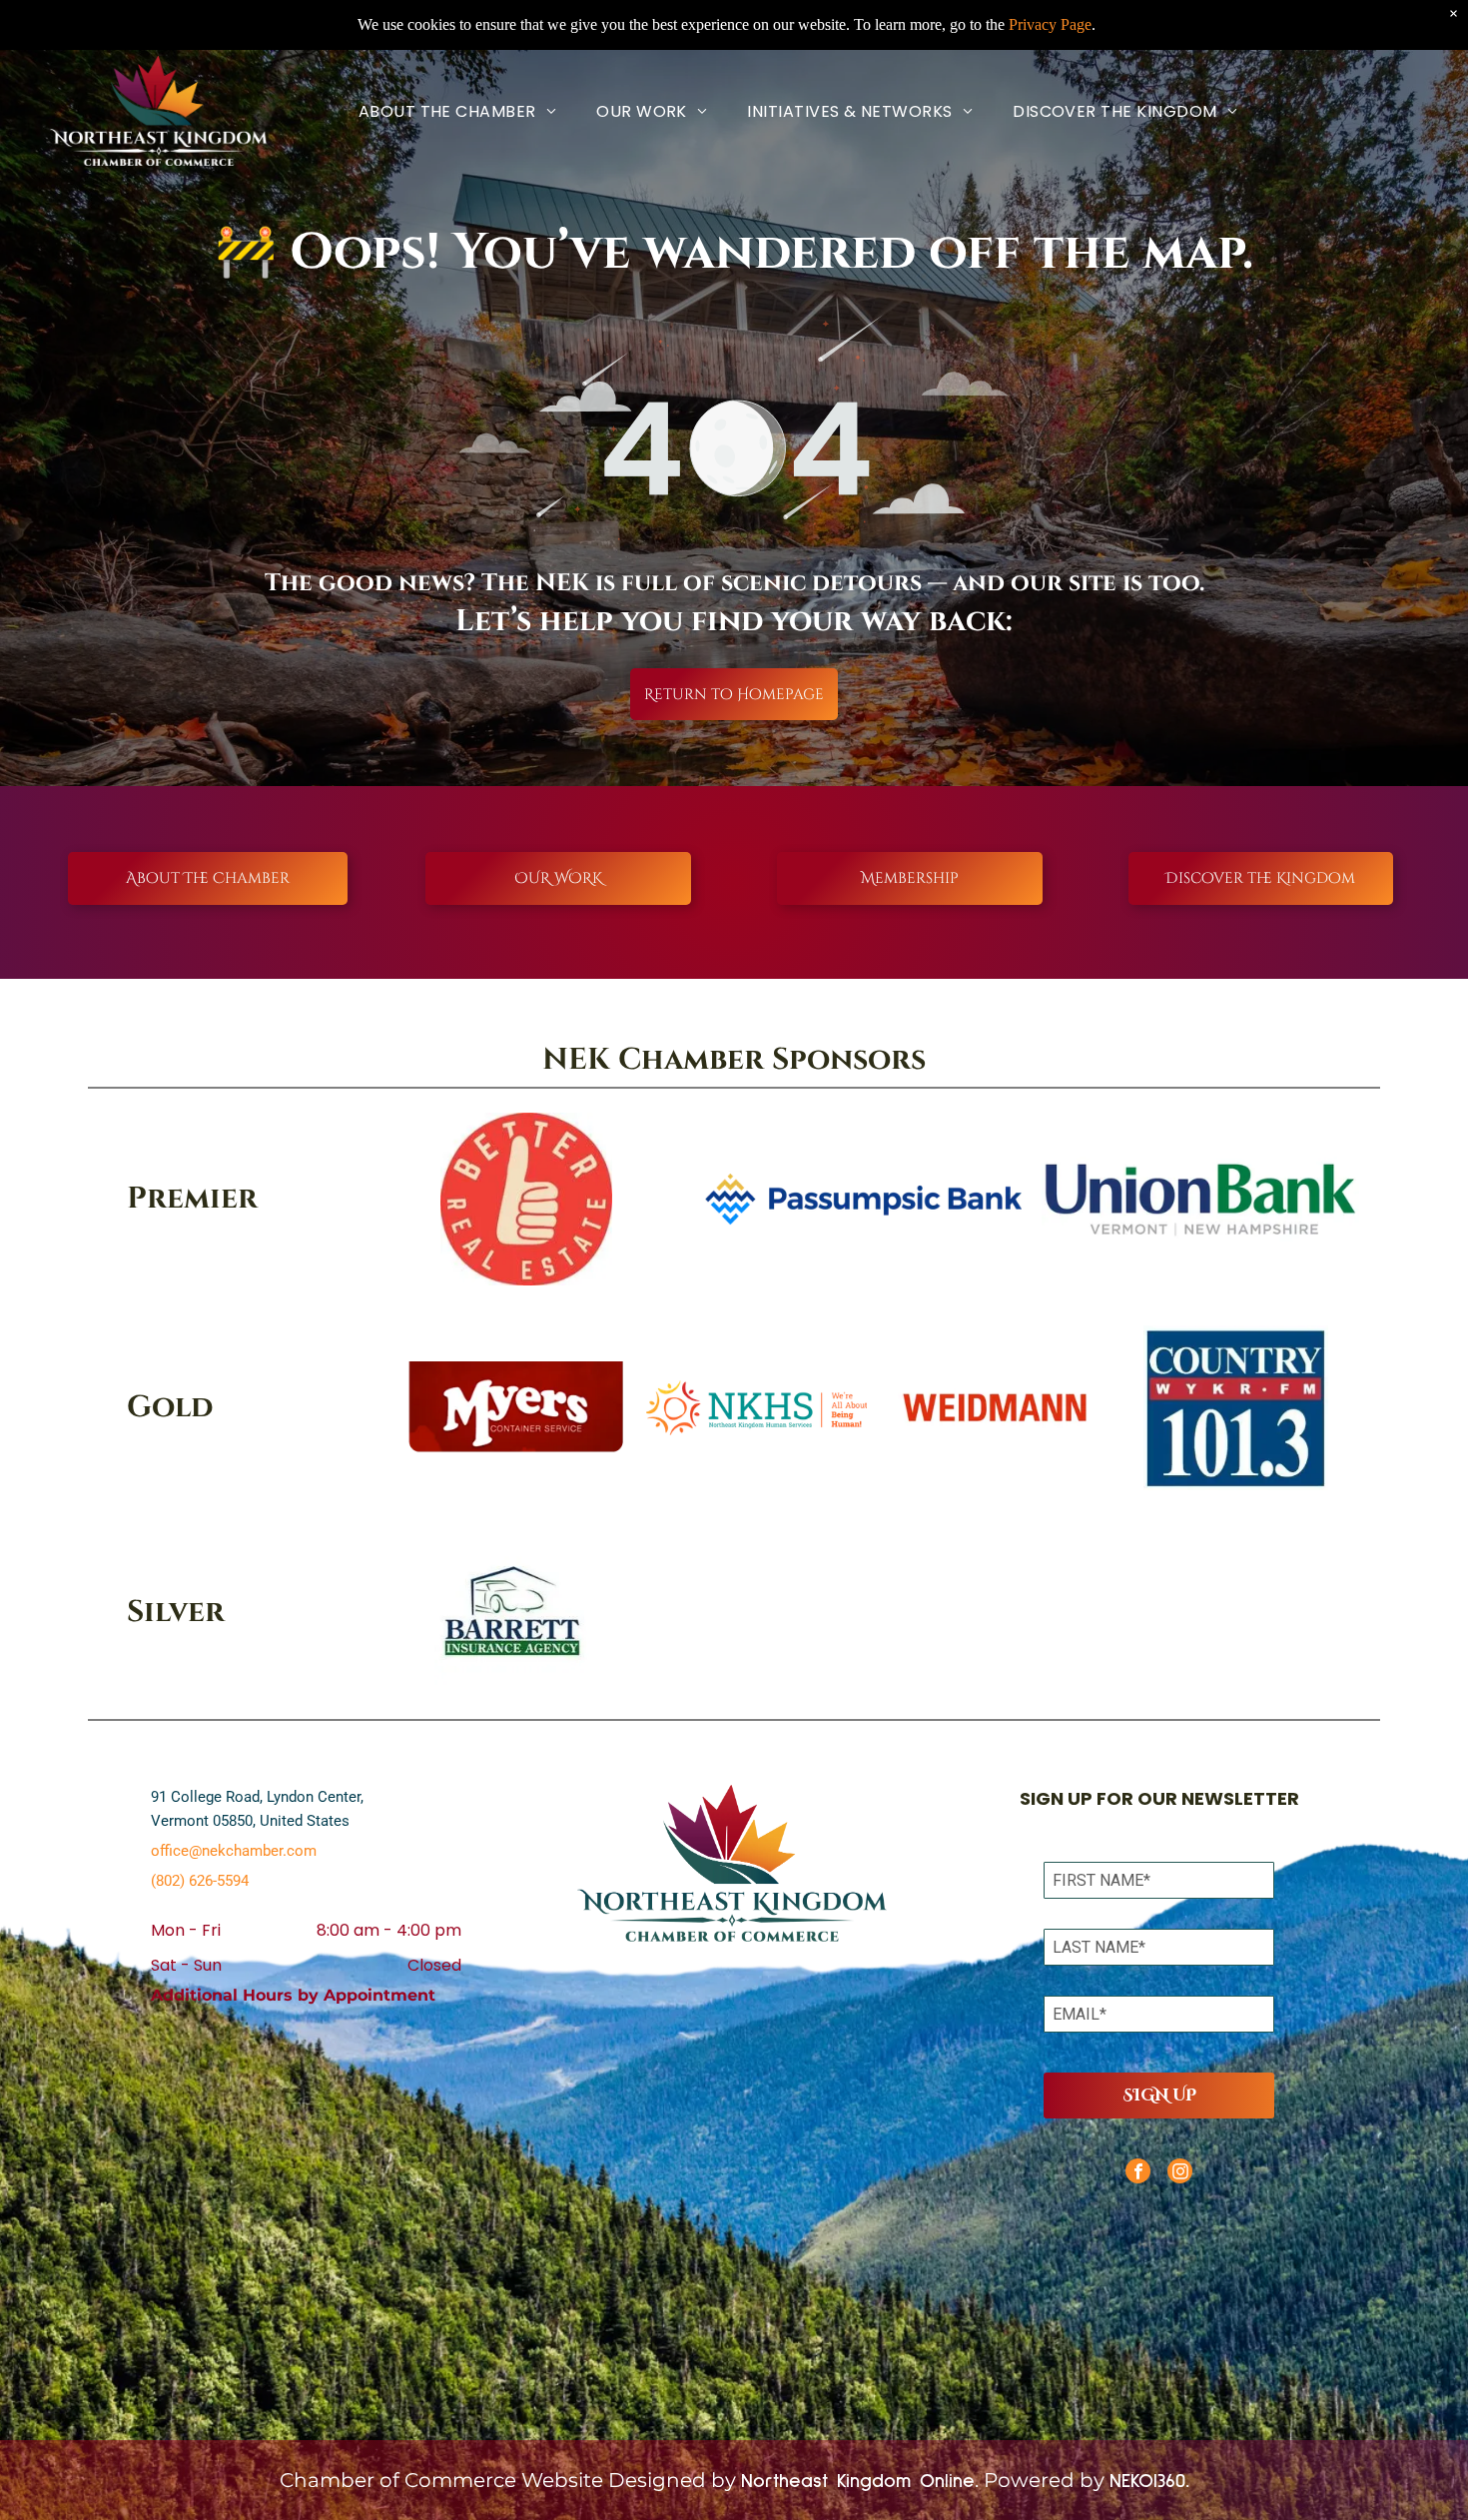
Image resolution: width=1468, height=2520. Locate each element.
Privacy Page (1050, 24)
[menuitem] (457, 111)
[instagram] (1180, 2173)
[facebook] (1138, 2173)
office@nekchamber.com (234, 1851)
